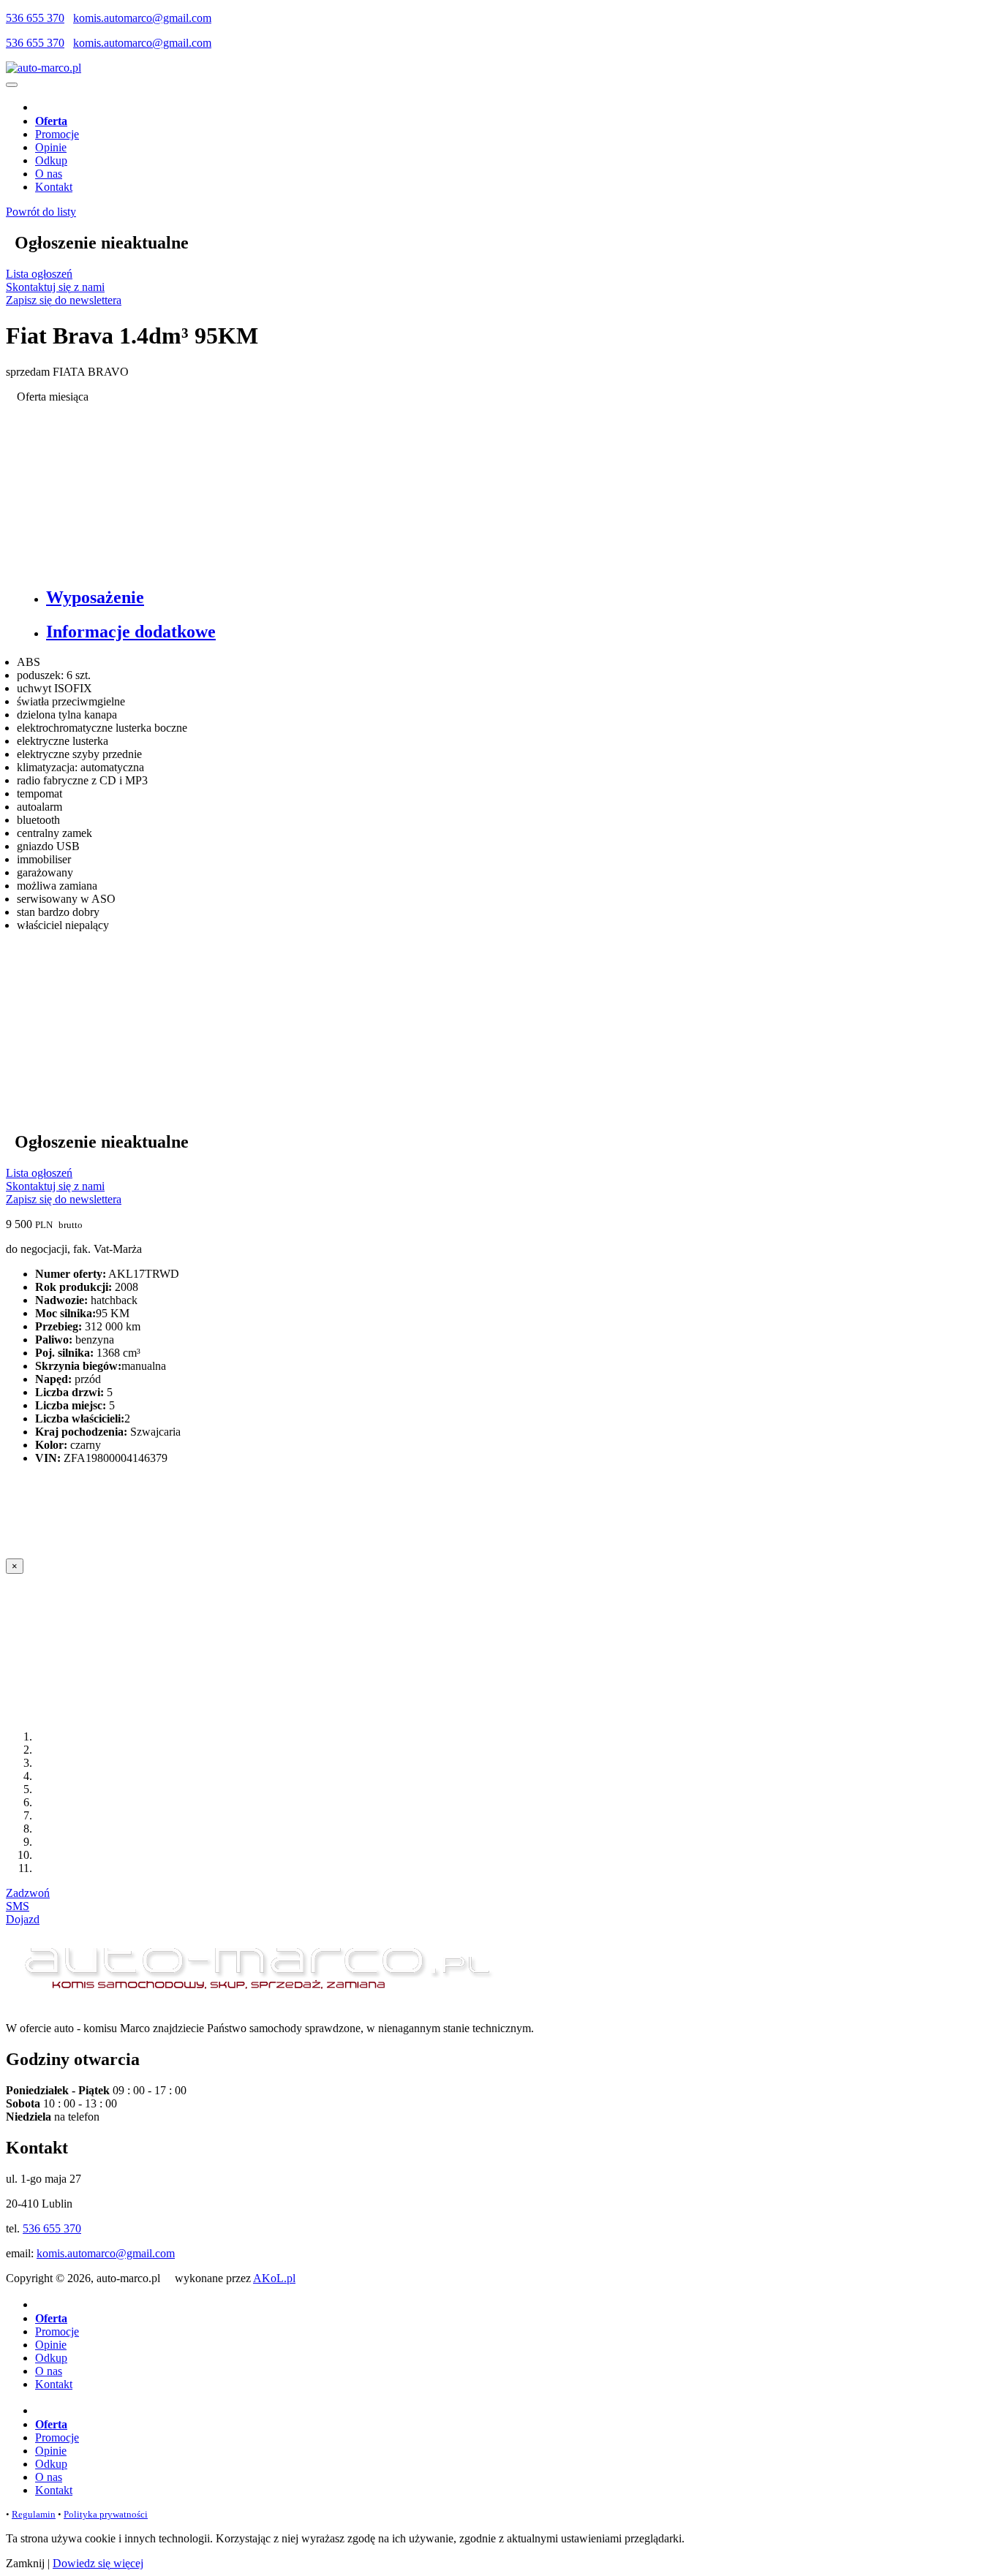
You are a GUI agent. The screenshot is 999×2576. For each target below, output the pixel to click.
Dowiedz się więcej (98, 2563)
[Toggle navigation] (12, 85)
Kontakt (54, 187)
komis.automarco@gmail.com (142, 18)
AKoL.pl (274, 2278)
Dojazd (23, 1919)
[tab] (514, 598)
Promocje (57, 134)
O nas (49, 174)
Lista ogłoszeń (39, 274)
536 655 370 (35, 18)
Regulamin (34, 2514)
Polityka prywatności (106, 2514)
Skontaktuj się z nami (55, 287)
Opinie (51, 147)
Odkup (51, 160)
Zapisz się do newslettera (64, 300)
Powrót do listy (41, 212)
